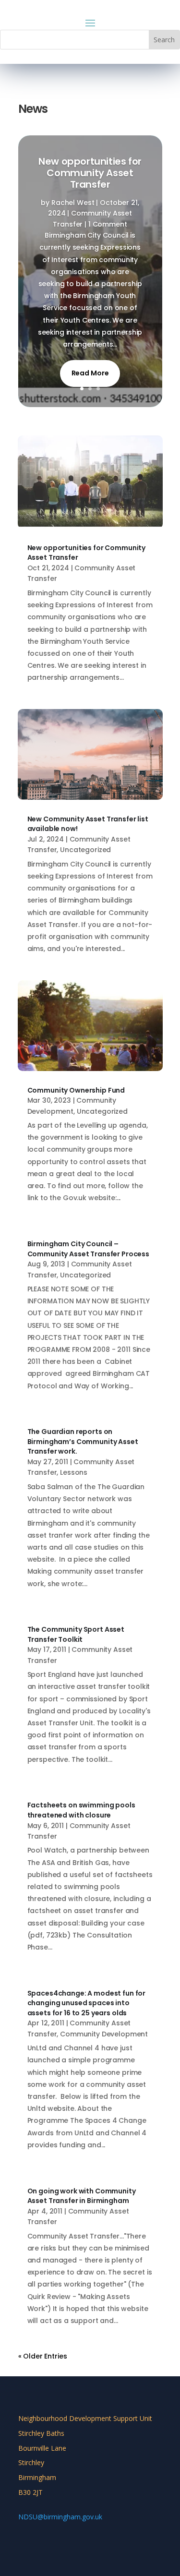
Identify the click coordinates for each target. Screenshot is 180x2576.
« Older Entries (43, 2356)
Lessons (74, 1472)
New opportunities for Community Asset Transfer (90, 173)
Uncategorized (85, 850)
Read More (90, 373)
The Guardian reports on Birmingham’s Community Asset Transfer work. (83, 1441)
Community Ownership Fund (76, 1090)
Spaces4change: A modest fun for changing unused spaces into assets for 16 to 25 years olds (87, 2003)
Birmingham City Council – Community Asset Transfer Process (89, 1249)
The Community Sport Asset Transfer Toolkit (76, 1634)
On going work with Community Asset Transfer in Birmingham (82, 2196)
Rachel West (73, 203)
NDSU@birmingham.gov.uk (60, 2517)
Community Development (104, 2034)
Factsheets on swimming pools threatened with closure (81, 1810)
